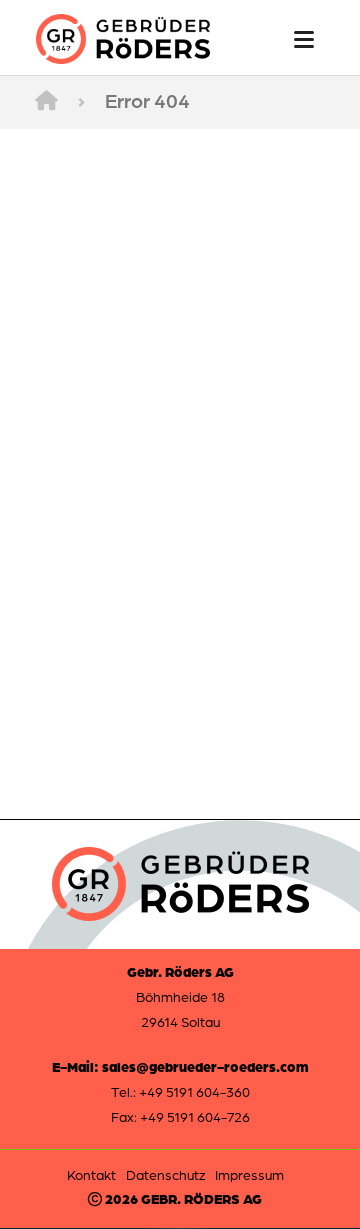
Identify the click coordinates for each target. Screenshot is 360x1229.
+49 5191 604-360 (194, 1091)
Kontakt (91, 1174)
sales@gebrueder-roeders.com (205, 1066)
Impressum (249, 1174)
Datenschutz (165, 1174)
